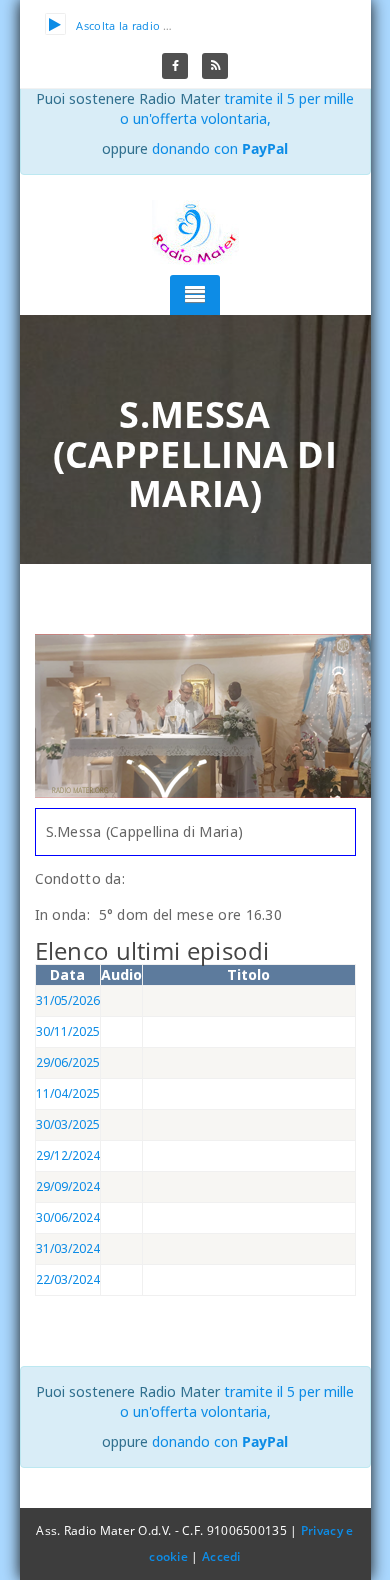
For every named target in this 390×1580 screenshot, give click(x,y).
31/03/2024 (68, 1248)
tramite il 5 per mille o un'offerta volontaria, (237, 108)
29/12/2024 (68, 1155)
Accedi (221, 1556)
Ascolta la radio (118, 25)
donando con (220, 148)
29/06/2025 (68, 1062)
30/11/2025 (68, 1031)
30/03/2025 (68, 1124)
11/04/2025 (68, 1093)
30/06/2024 (68, 1217)
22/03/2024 (68, 1279)
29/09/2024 (68, 1186)
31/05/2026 (68, 1000)
